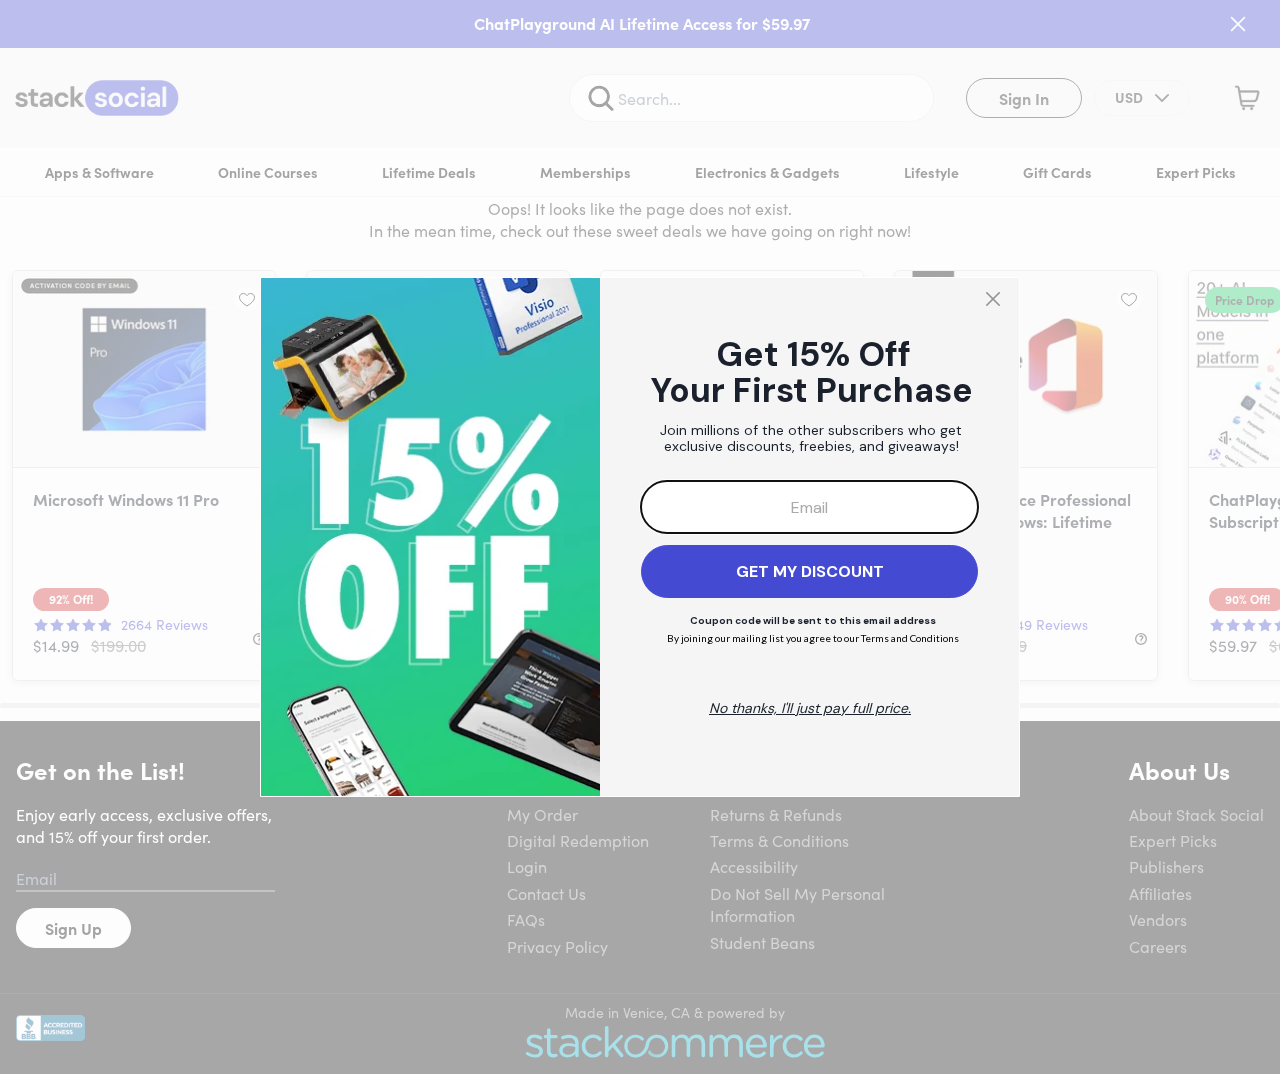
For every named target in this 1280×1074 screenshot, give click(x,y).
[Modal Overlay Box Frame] (640, 537)
